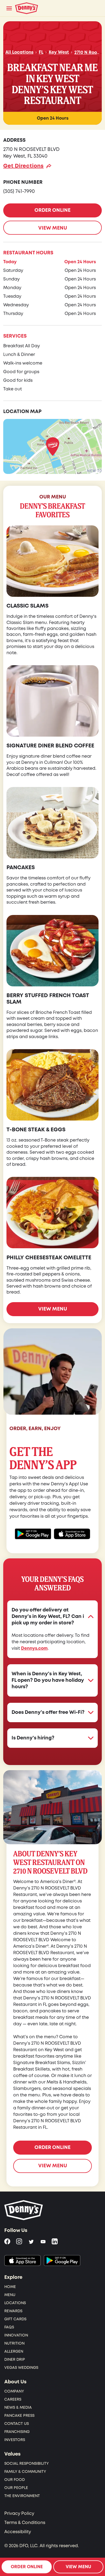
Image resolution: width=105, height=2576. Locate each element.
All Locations (19, 52)
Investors (15, 2440)
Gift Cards (15, 2319)
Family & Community (25, 2472)
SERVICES (15, 336)
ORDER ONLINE (52, 210)
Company (14, 2391)
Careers (13, 2399)
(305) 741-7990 (19, 191)
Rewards (13, 2311)
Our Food (15, 2480)
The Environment (22, 2496)
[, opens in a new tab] (22, 2260)
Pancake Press (19, 2416)
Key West (59, 52)
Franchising (17, 2432)
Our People (16, 2488)
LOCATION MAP (22, 412)
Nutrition (14, 2343)
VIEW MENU (53, 228)
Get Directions (23, 166)
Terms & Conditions (25, 2523)
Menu (10, 2295)
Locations (15, 2303)
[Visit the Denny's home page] (24, 2210)
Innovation (16, 2335)
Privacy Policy (19, 2513)
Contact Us (17, 2424)
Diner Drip (15, 2360)
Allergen (14, 2351)
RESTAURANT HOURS (28, 253)
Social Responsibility (27, 2464)
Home (10, 2287)
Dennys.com (34, 1648)
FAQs (9, 2327)
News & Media (18, 2407)
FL (41, 52)
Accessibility (18, 2532)
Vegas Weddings (21, 2368)
